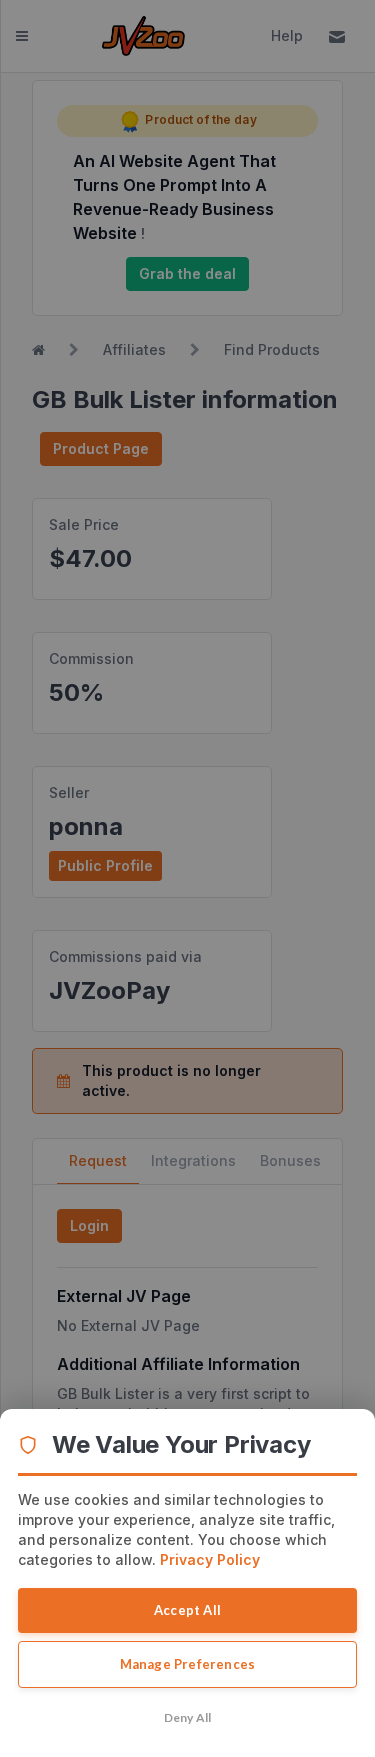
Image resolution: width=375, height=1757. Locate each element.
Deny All (188, 1717)
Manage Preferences (188, 1664)
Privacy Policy (210, 1559)
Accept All (187, 1610)
